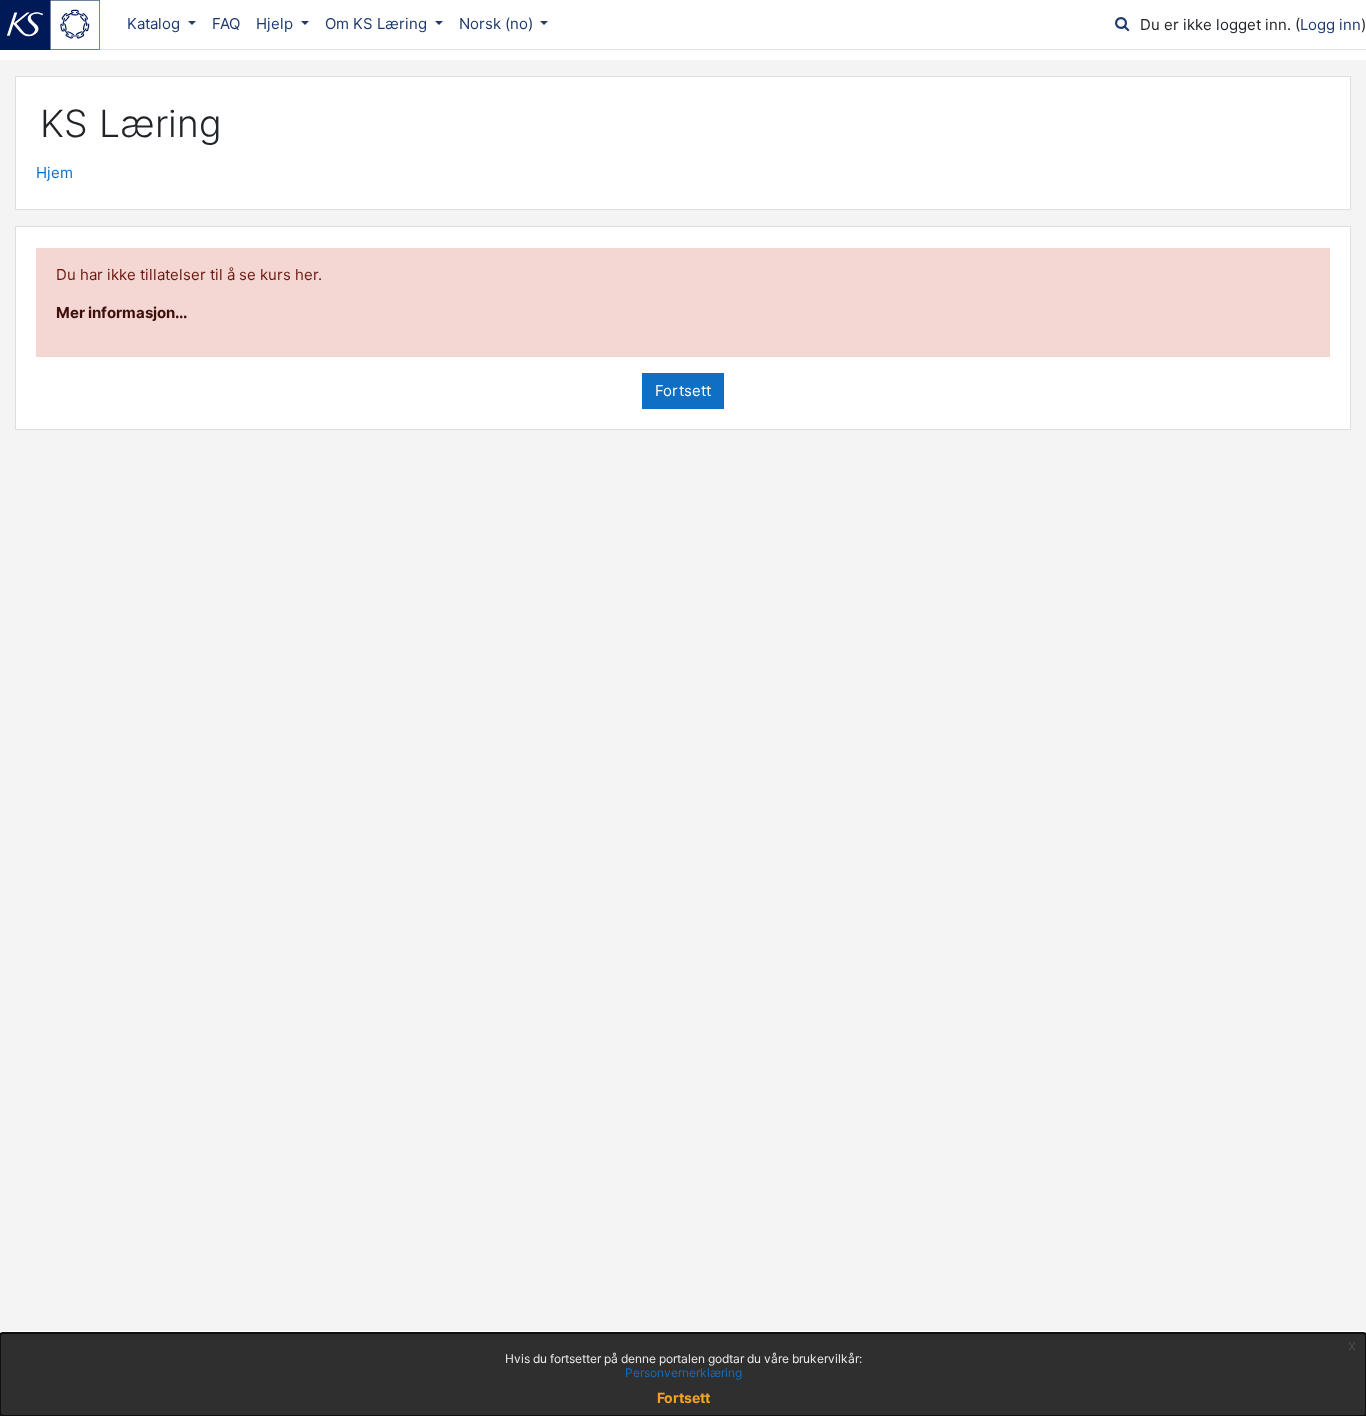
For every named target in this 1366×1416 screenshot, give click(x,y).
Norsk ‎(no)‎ (498, 23)
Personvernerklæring (683, 1372)
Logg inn (1330, 24)
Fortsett (683, 390)
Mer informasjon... (121, 312)
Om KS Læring (378, 23)
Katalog (155, 23)
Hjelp (276, 23)
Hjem (54, 172)
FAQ (226, 23)
